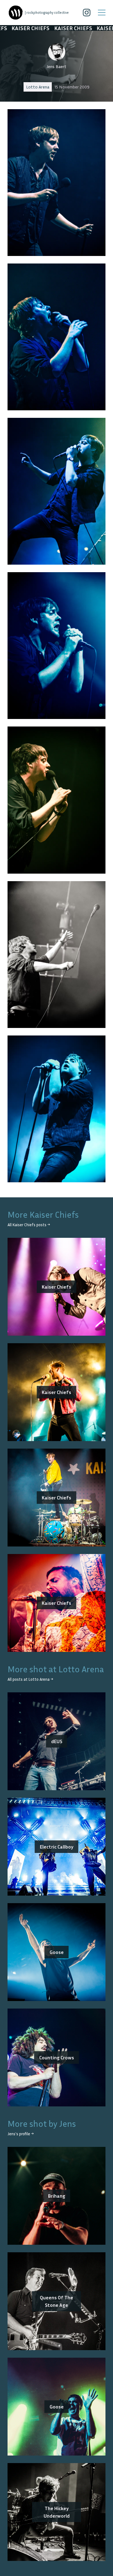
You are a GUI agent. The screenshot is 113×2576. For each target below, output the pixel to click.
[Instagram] (87, 13)
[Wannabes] (16, 13)
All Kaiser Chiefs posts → (29, 1225)
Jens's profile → (21, 2134)
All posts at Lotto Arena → (30, 1679)
